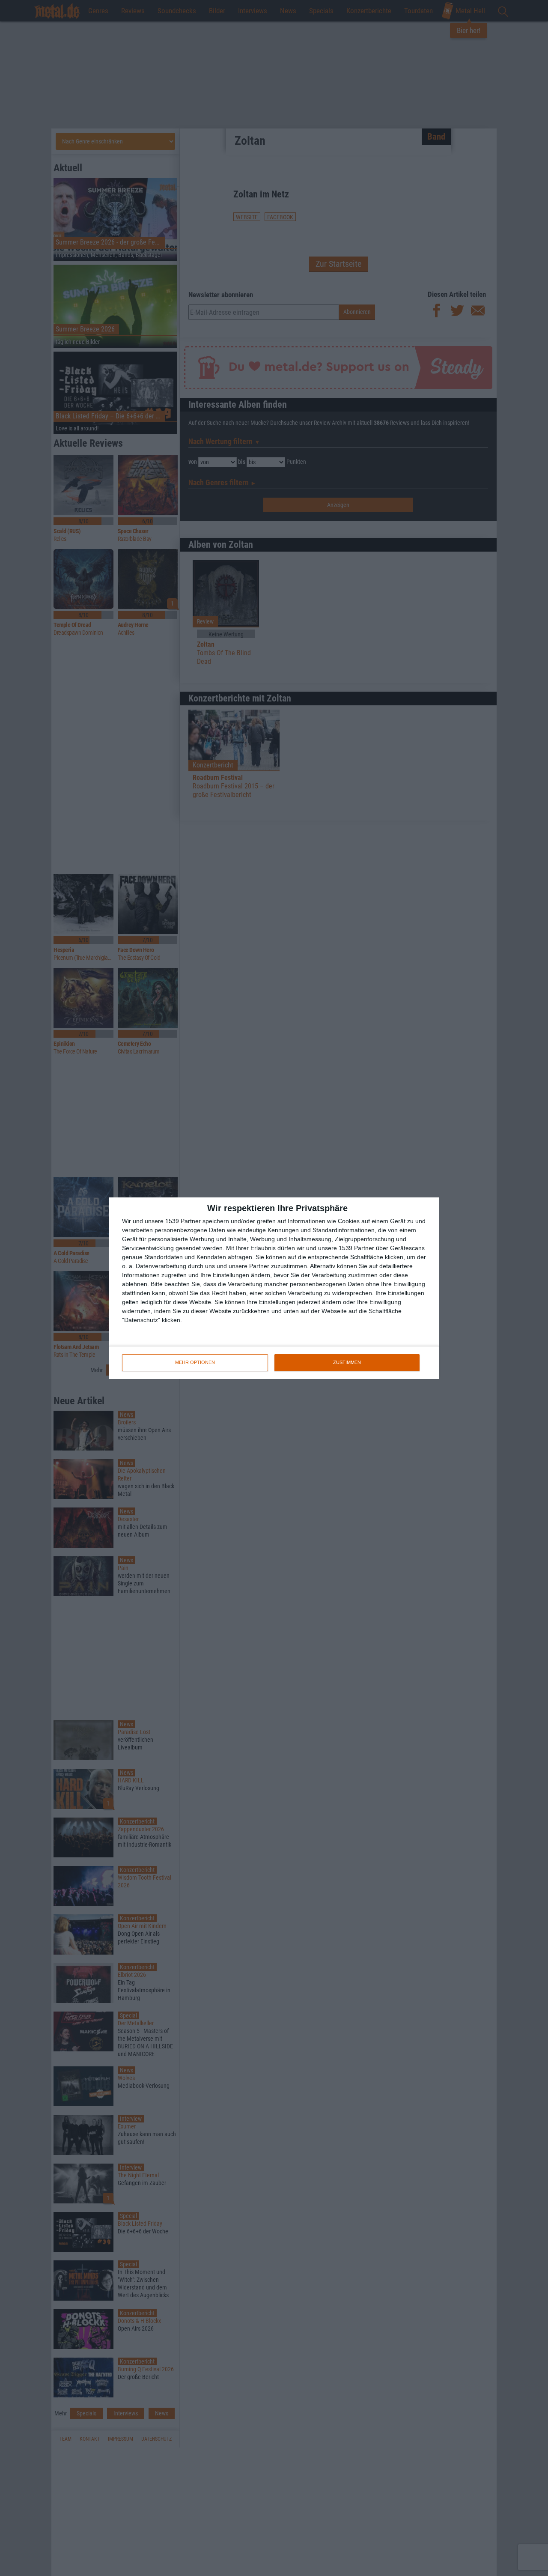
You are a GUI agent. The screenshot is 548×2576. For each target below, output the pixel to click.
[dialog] (274, 1288)
